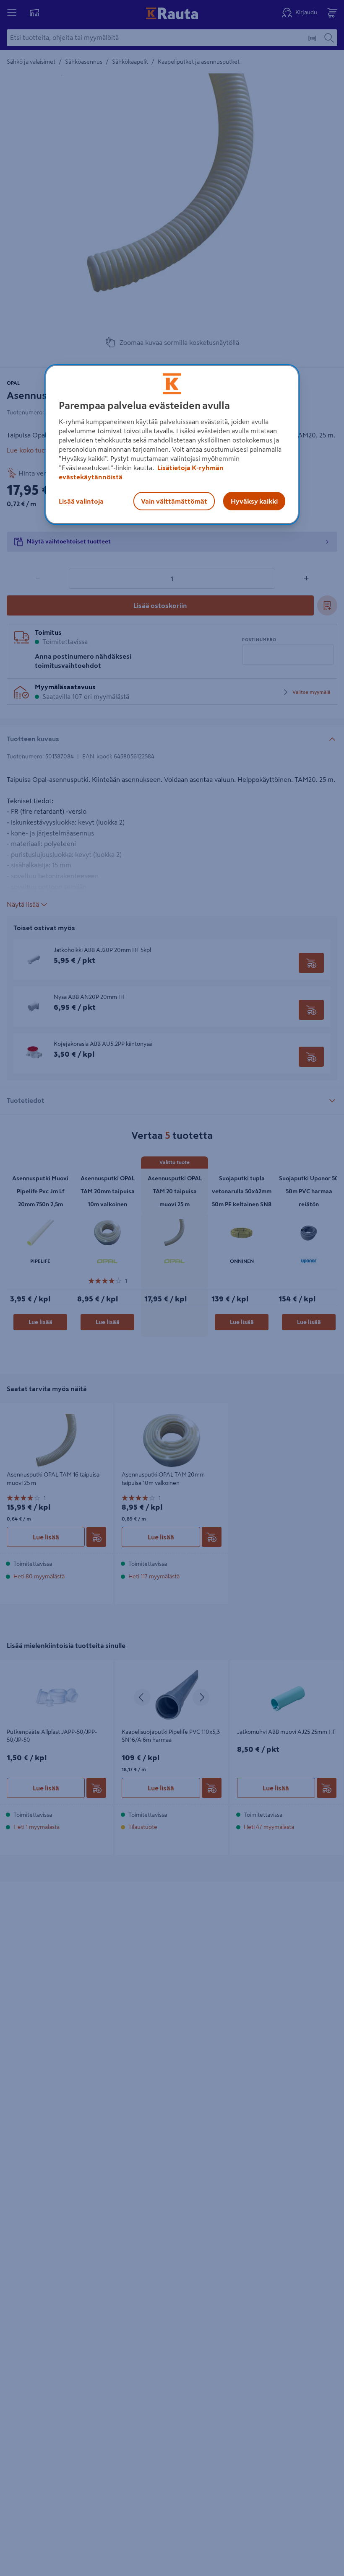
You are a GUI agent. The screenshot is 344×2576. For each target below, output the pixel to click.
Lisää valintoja (81, 501)
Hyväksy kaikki (254, 501)
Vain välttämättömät (174, 501)
